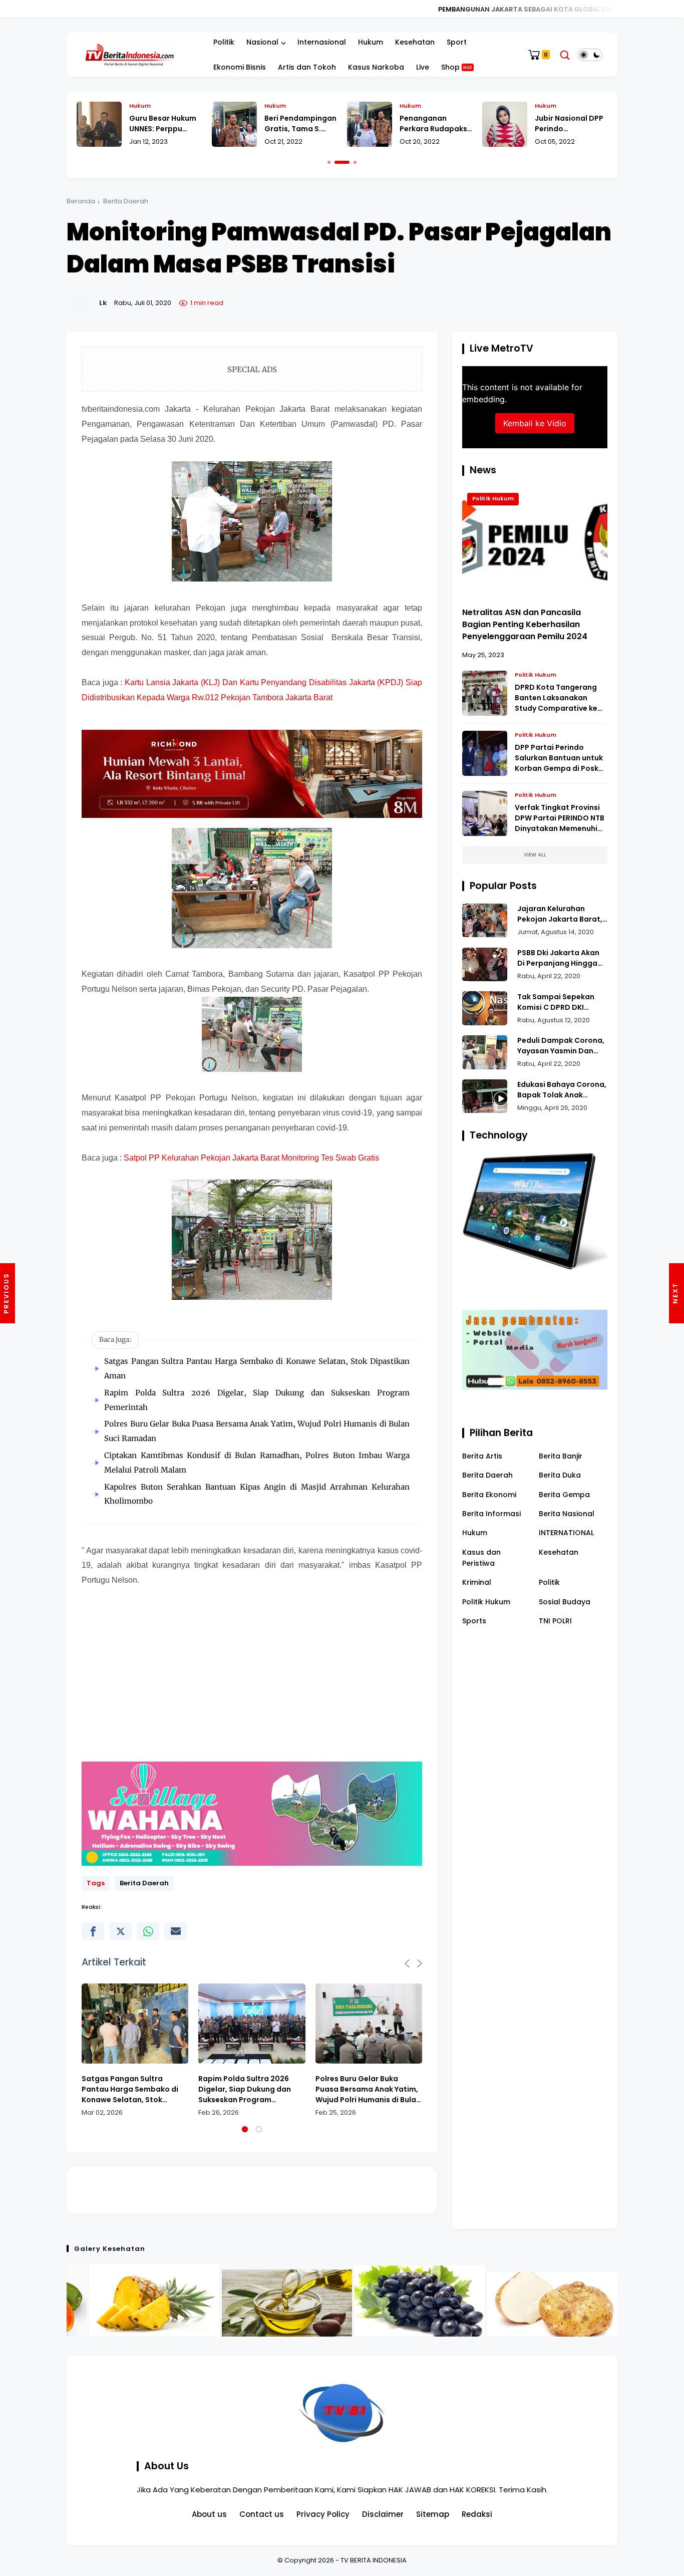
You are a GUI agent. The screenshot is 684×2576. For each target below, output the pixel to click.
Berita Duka (560, 1475)
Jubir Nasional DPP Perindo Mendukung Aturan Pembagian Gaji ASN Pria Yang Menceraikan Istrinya (435, 124)
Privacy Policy (323, 2514)
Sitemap (433, 2514)
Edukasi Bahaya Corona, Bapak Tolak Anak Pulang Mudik (562, 1090)
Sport (457, 42)
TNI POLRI (555, 1621)
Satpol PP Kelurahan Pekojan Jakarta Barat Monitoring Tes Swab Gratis (251, 1158)
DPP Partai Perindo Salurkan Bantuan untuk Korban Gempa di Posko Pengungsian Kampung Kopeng (559, 758)
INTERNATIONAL (566, 1533)
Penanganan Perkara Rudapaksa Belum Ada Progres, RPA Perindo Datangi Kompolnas (301, 124)
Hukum (371, 42)
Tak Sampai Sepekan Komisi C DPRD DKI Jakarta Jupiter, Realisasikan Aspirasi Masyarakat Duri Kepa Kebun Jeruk (558, 1002)
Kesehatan (415, 42)
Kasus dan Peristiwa (481, 1557)
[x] (120, 1931)
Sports (474, 1621)
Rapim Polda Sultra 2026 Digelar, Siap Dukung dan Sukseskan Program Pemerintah (245, 2089)
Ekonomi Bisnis (240, 67)
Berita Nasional (567, 1514)
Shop (457, 67)
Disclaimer (383, 2514)
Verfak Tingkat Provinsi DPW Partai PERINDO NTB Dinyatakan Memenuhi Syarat (560, 818)
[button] (329, 162)
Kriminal (477, 1582)
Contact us (262, 2514)
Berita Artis (482, 1456)
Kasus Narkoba (376, 67)
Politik (224, 42)
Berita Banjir (561, 1456)
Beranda (81, 201)
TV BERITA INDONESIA (374, 2560)
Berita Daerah (126, 201)
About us (209, 2514)
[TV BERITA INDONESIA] (129, 54)
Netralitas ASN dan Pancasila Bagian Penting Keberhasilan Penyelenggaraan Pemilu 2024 (525, 624)
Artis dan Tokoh (307, 67)
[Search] (565, 55)
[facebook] (93, 1931)
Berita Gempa (564, 1494)
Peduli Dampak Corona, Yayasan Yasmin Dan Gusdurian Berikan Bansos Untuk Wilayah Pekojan (561, 1046)
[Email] (176, 1931)
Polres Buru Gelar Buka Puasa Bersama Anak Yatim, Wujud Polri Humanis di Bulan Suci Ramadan (368, 2089)
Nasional (262, 42)
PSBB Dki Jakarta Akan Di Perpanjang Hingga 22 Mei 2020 (558, 958)
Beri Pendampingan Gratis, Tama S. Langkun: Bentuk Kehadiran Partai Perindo (165, 124)
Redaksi (477, 2514)
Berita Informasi (491, 1514)
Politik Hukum (493, 498)
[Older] (8, 1293)
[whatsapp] (148, 1931)
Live (423, 67)
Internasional (322, 42)
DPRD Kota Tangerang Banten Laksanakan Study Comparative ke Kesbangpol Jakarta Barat (556, 698)
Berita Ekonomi (489, 1494)
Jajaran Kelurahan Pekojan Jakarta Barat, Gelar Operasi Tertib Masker (560, 914)
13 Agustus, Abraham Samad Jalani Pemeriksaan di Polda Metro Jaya (571, 124)
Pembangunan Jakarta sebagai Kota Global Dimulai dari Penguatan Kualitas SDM (396, 9)
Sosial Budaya (565, 1602)
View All (535, 855)
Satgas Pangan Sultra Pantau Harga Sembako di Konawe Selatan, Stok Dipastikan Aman (130, 2089)
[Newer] (676, 1293)
